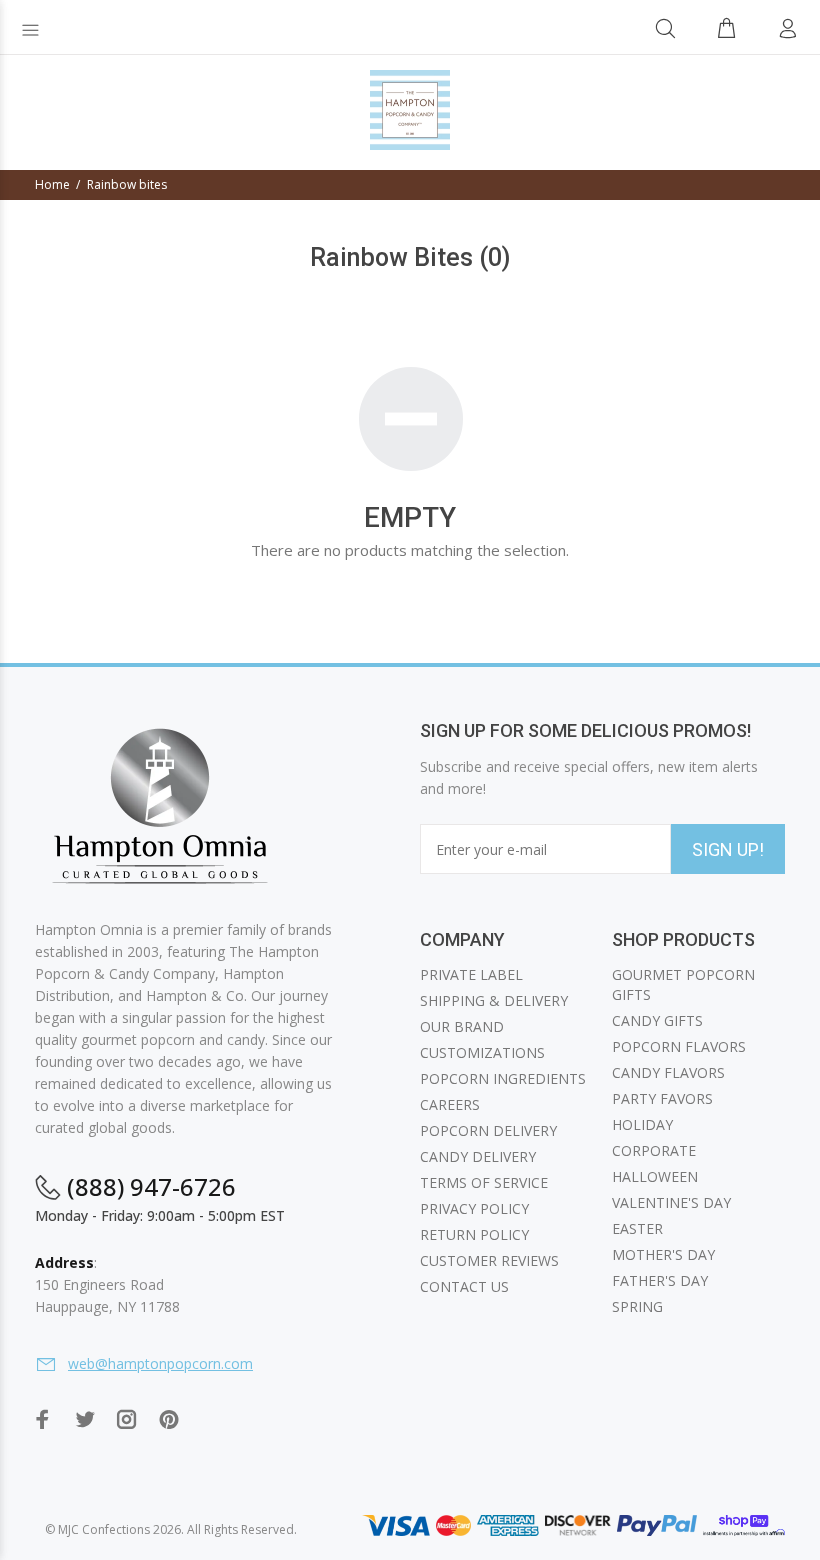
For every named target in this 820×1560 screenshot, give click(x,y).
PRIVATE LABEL (471, 974)
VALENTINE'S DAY (671, 1202)
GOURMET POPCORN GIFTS (683, 984)
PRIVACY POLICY (474, 1208)
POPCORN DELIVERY (488, 1130)
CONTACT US (464, 1286)
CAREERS (450, 1104)
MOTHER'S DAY (663, 1254)
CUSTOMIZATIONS (482, 1052)
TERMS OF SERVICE (484, 1182)
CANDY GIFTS (657, 1020)
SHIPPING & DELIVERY (494, 1000)
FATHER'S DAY (660, 1280)
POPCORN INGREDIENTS (503, 1078)
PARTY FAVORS (662, 1098)
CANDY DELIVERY (478, 1156)
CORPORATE (654, 1150)
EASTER (637, 1228)
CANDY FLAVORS (668, 1072)
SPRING (637, 1306)
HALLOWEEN (655, 1176)
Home (52, 184)
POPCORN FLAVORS (679, 1046)
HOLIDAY (642, 1124)
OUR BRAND (462, 1026)
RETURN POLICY (474, 1234)
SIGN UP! (728, 849)
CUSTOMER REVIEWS (489, 1260)
